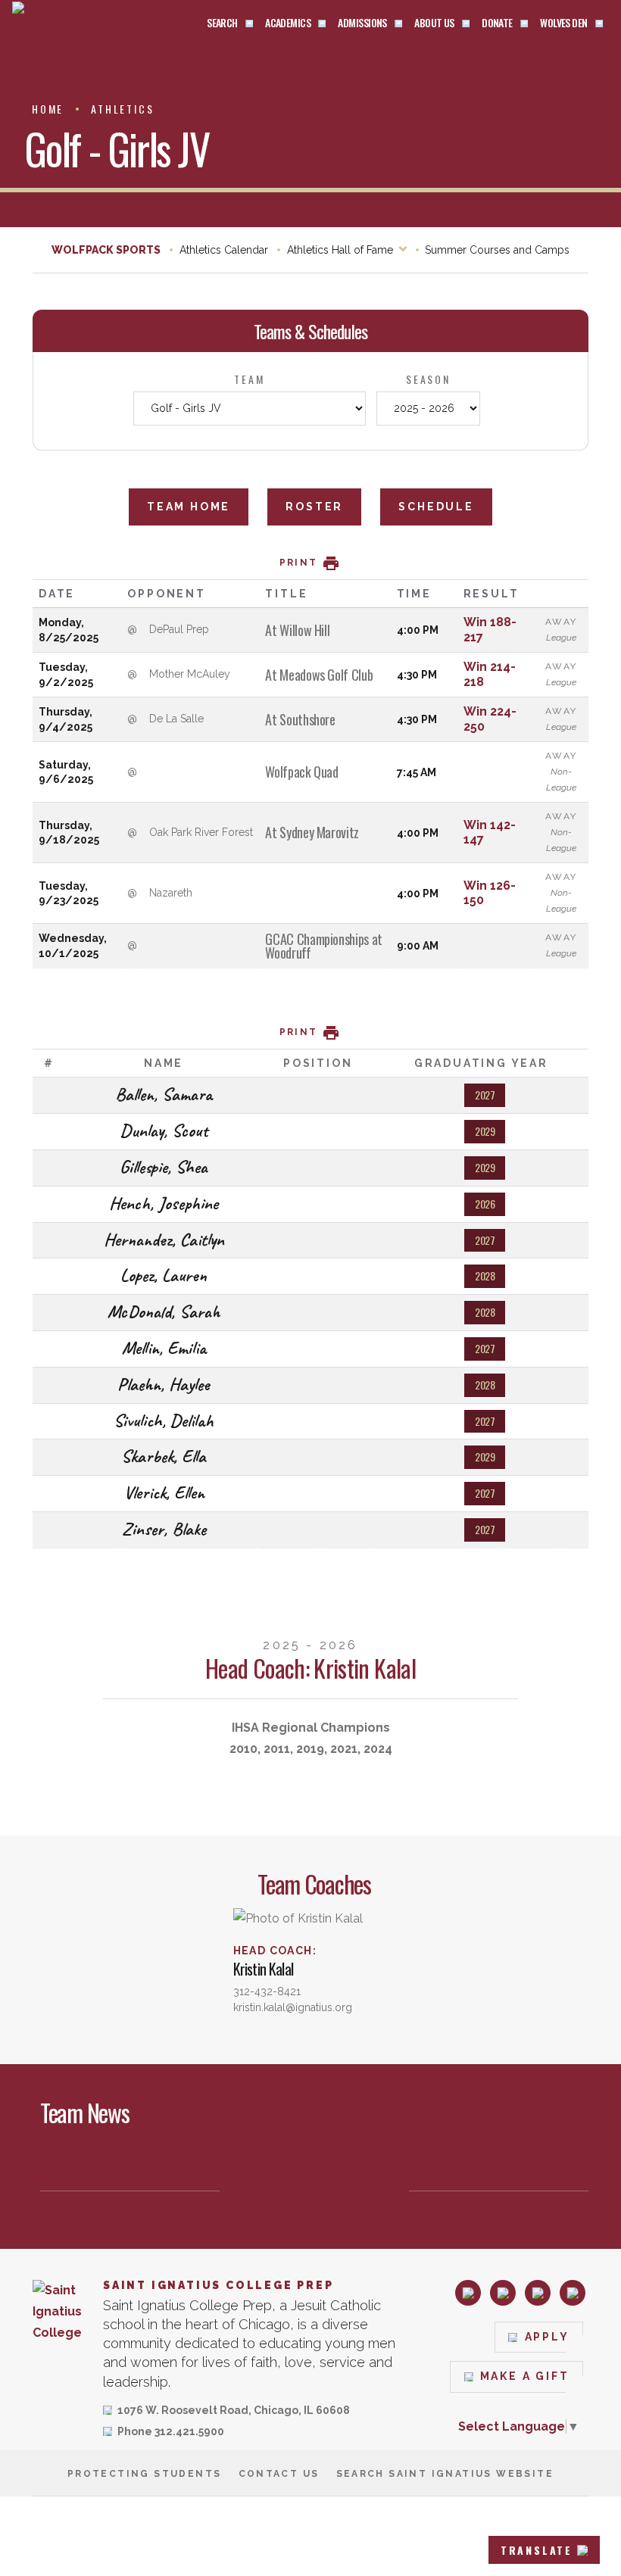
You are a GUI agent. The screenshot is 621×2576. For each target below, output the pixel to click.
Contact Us (279, 2474)
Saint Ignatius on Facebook (503, 2293)
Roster (314, 507)
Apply (547, 2337)
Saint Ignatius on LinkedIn (538, 2293)
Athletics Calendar (224, 250)
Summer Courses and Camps (497, 250)
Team (249, 379)
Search (222, 23)
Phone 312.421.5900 (171, 2433)
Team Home (189, 507)
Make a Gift (525, 2376)
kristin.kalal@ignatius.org (293, 2007)
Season (428, 379)
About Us (434, 23)
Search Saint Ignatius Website (445, 2474)
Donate (497, 23)
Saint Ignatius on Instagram (468, 2293)
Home (48, 109)
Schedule (436, 507)
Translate (537, 2550)
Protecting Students (145, 2474)
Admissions (362, 23)
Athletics (122, 109)
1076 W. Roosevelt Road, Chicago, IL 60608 (234, 2411)
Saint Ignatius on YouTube (573, 2293)
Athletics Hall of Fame (340, 250)
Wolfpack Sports (106, 250)
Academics (288, 23)
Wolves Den (563, 23)
